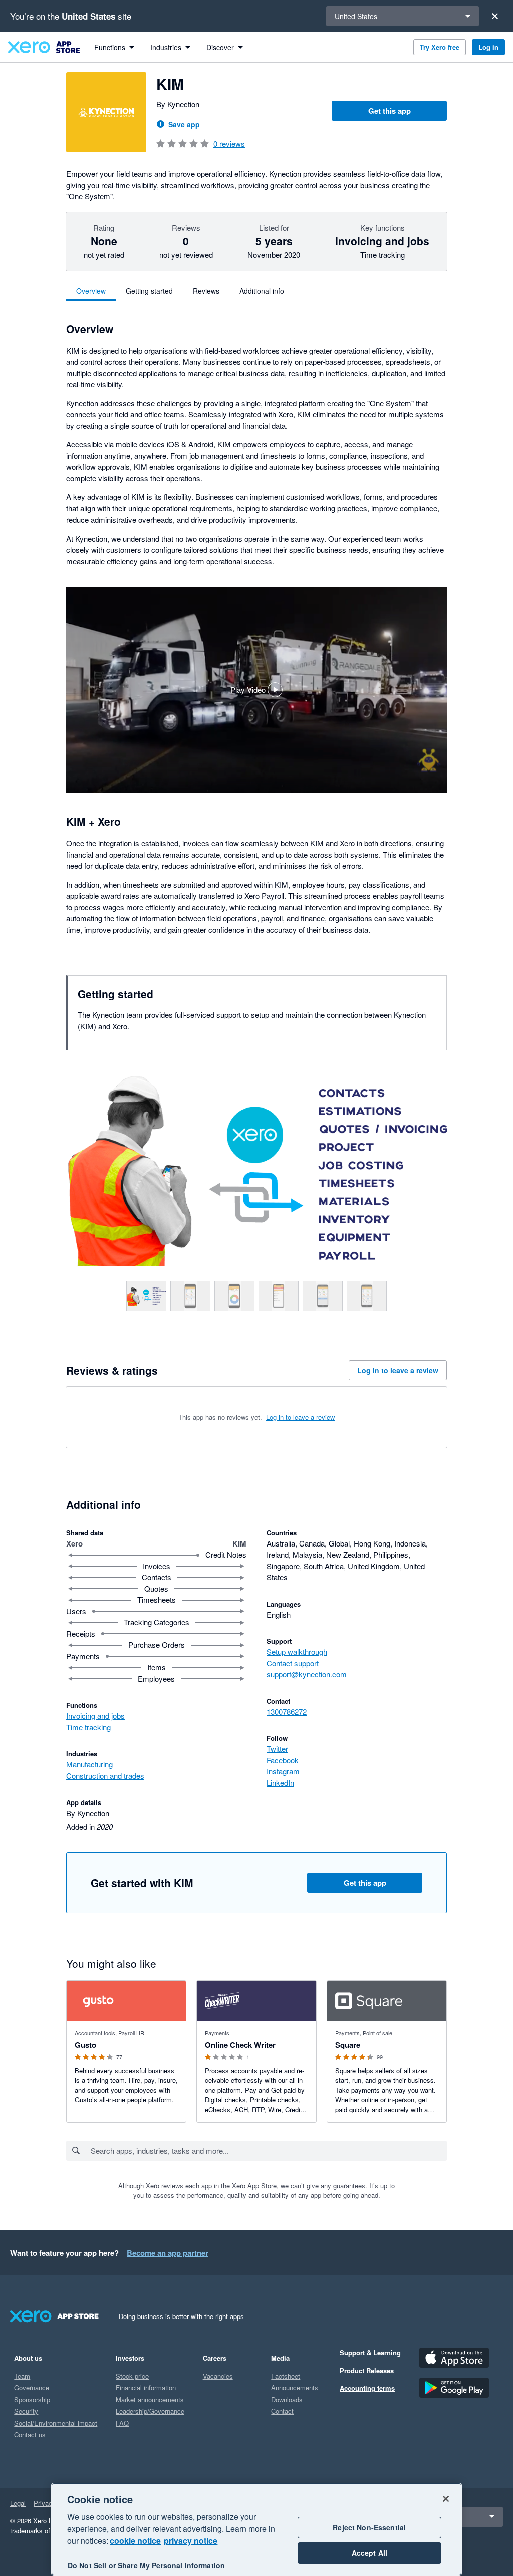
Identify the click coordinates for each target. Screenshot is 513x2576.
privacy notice (191, 2541)
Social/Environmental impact (56, 2423)
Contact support (293, 1663)
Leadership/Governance (150, 2411)
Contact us (30, 2434)
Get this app (390, 111)
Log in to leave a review (398, 1370)
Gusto (85, 2045)
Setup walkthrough (297, 1651)
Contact (282, 2411)
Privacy (45, 2503)
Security (26, 2411)
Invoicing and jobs (95, 1716)
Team (22, 2376)
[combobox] (268, 2151)
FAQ (122, 2423)
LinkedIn (280, 1783)
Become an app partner (168, 2253)
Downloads (287, 2399)
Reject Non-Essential (369, 2527)
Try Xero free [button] (440, 47)
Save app (184, 124)
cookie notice (135, 2541)
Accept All (369, 2553)
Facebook (283, 1760)
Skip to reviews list (124, 1413)
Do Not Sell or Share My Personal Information (146, 2565)
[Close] (495, 16)
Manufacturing (89, 1764)
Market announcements (150, 2399)
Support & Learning (370, 2352)
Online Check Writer (240, 2045)
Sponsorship (32, 2399)
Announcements (295, 2387)
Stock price (132, 2376)
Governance (32, 2387)
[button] (256, 690)
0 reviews (229, 144)
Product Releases (367, 2370)
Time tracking (88, 1727)
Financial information (146, 2387)
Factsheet (286, 2376)
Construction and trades (105, 1776)
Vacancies (218, 2376)
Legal (18, 2503)
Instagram (283, 1771)
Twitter (277, 1749)
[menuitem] (114, 47)
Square (348, 2045)
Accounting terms (367, 2388)
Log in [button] (488, 47)
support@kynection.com (307, 1674)
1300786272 (287, 1712)
